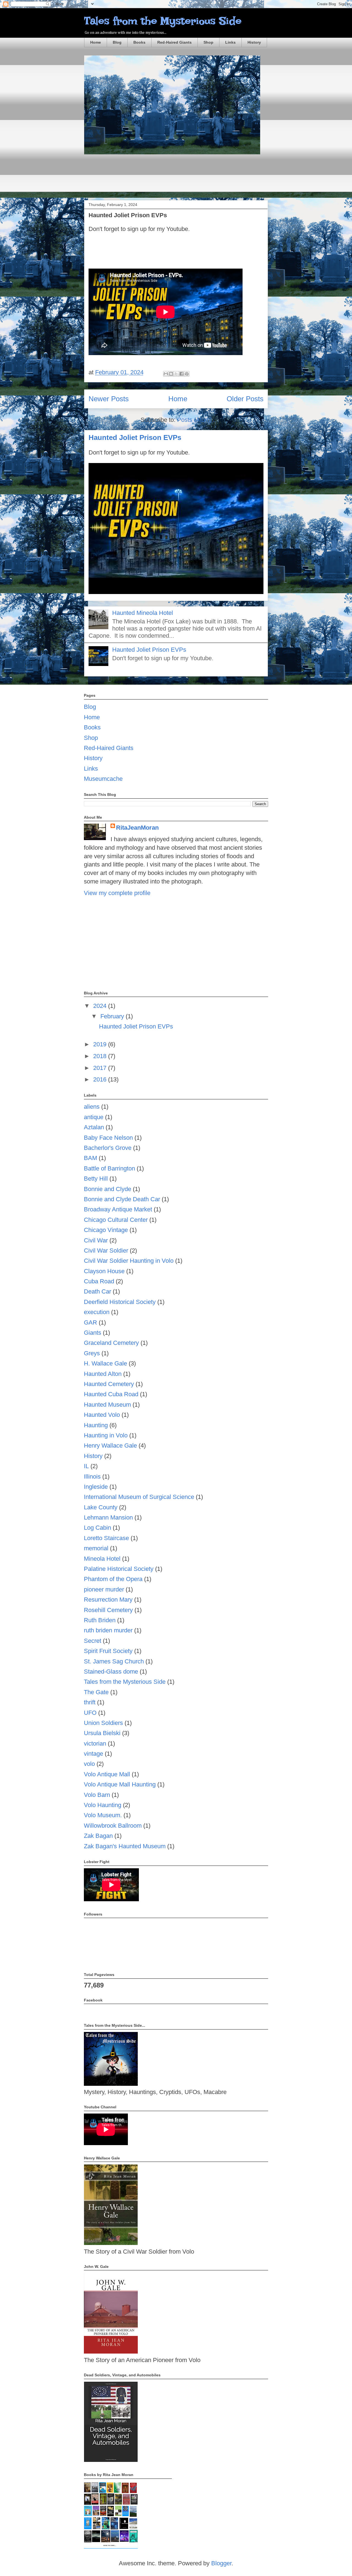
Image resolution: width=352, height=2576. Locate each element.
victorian (95, 1743)
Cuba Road (99, 1281)
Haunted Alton (103, 1374)
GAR (90, 1322)
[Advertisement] (184, 177)
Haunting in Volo (106, 1435)
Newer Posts (109, 399)
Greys (92, 1353)
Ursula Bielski (102, 1733)
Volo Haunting (103, 1805)
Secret (93, 1641)
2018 (101, 1056)
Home (96, 42)
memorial (96, 1548)
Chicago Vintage (106, 1230)
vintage (94, 1754)
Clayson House (104, 1271)
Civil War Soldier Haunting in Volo (129, 1261)
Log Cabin (97, 1528)
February (113, 1016)
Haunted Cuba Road (111, 1394)
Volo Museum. (103, 1815)
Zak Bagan (98, 1836)
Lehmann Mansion (108, 1517)
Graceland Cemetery (111, 1343)
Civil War (96, 1240)
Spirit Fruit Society (108, 1651)
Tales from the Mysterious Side (163, 21)
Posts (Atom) (194, 420)
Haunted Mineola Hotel (143, 613)
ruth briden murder (108, 1630)
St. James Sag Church (114, 1661)
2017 (101, 1068)
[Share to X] (176, 374)
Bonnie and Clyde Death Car (122, 1199)
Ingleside (96, 1487)
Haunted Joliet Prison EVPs (128, 215)
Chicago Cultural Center (116, 1220)
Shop (208, 42)
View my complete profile (117, 893)
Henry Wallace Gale (110, 1445)
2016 (101, 1079)
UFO (90, 1713)
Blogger (221, 2563)
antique (94, 1117)
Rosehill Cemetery (108, 1610)
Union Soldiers (103, 1723)
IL (86, 1466)
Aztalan (94, 1127)
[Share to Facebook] (182, 374)
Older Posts (245, 399)
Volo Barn (97, 1795)
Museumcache (103, 779)
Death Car (97, 1291)
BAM (90, 1158)
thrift (90, 1702)
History (254, 42)
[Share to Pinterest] (187, 374)
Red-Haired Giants (174, 42)
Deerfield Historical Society (120, 1302)
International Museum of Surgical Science (139, 1497)
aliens (92, 1107)
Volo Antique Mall (107, 1774)
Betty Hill (96, 1179)
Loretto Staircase (106, 1538)
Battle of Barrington (109, 1168)
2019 (101, 1044)
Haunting (96, 1425)
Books (139, 42)
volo (89, 1764)
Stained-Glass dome (111, 1672)
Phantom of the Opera (113, 1579)
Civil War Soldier (106, 1251)
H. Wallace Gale (105, 1363)
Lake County (101, 1507)
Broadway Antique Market (118, 1209)
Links (230, 42)
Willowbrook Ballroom (113, 1826)
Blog (117, 42)
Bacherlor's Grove (108, 1148)
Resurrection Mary (108, 1600)
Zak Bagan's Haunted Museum (125, 1846)
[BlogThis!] (171, 374)
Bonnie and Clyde (108, 1189)
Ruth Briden (100, 1620)
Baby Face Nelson (108, 1138)
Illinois (92, 1477)
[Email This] (166, 374)
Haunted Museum (107, 1405)
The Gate (96, 1692)
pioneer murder (104, 1589)
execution (97, 1312)
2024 (101, 1006)
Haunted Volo (102, 1415)
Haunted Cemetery (109, 1384)
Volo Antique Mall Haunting (120, 1784)
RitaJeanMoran (137, 828)
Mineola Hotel (102, 1559)
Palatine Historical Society (119, 1569)
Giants (93, 1333)
